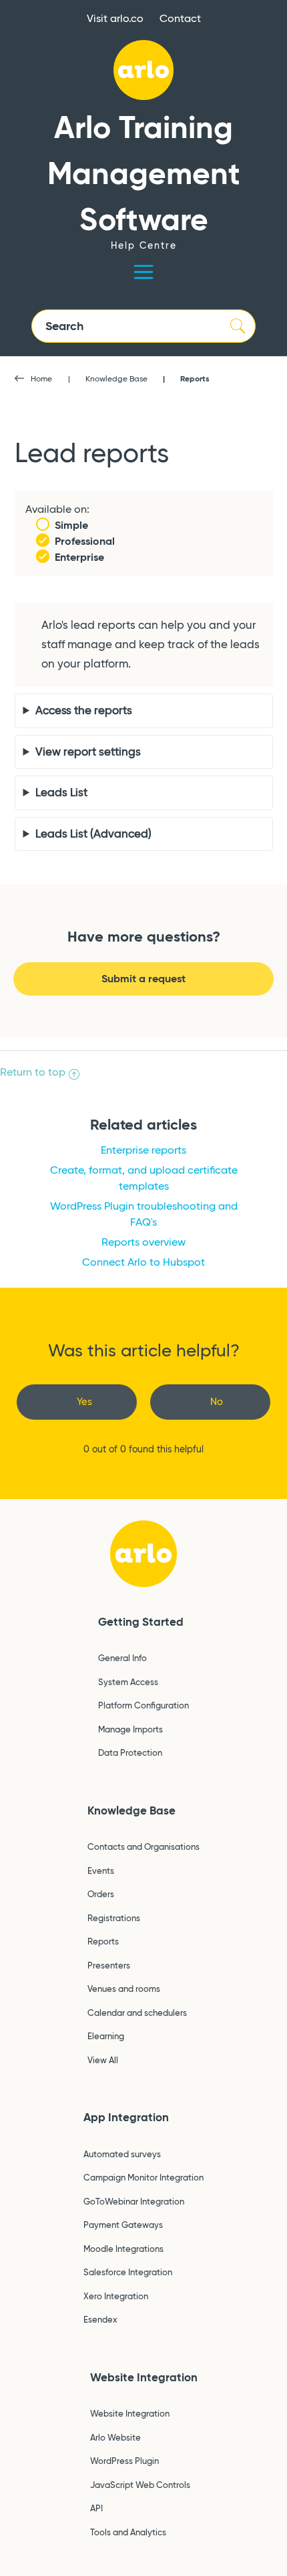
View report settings (88, 752)
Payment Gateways (123, 2225)
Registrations (114, 1918)
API (96, 2508)
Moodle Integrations (123, 2249)
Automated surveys (122, 2154)
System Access (128, 1682)
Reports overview (143, 1242)
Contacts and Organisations (143, 1846)
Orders (101, 1894)
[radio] (77, 1402)
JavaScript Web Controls (140, 2485)
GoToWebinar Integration (134, 2201)
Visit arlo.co (115, 18)
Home (41, 378)
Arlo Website (115, 2437)
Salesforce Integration (128, 2272)
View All (103, 2060)
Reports (195, 378)
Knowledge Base (116, 378)
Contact (180, 18)
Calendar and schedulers (137, 2013)
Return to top (33, 1072)
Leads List (61, 793)
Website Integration (144, 2377)
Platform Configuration (143, 1705)
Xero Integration (116, 2296)
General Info (122, 1658)
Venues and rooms (124, 1989)
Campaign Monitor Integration (143, 2177)
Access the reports (84, 711)
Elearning (106, 2036)
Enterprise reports (143, 1150)
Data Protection (130, 1752)
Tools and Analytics (128, 2532)
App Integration (126, 2117)
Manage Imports (130, 1729)
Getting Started (141, 1622)
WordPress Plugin (124, 2461)
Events (101, 1870)
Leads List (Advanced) (93, 834)
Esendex (100, 2319)
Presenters (109, 1965)
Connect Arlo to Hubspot (143, 1262)
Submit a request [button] (143, 979)
